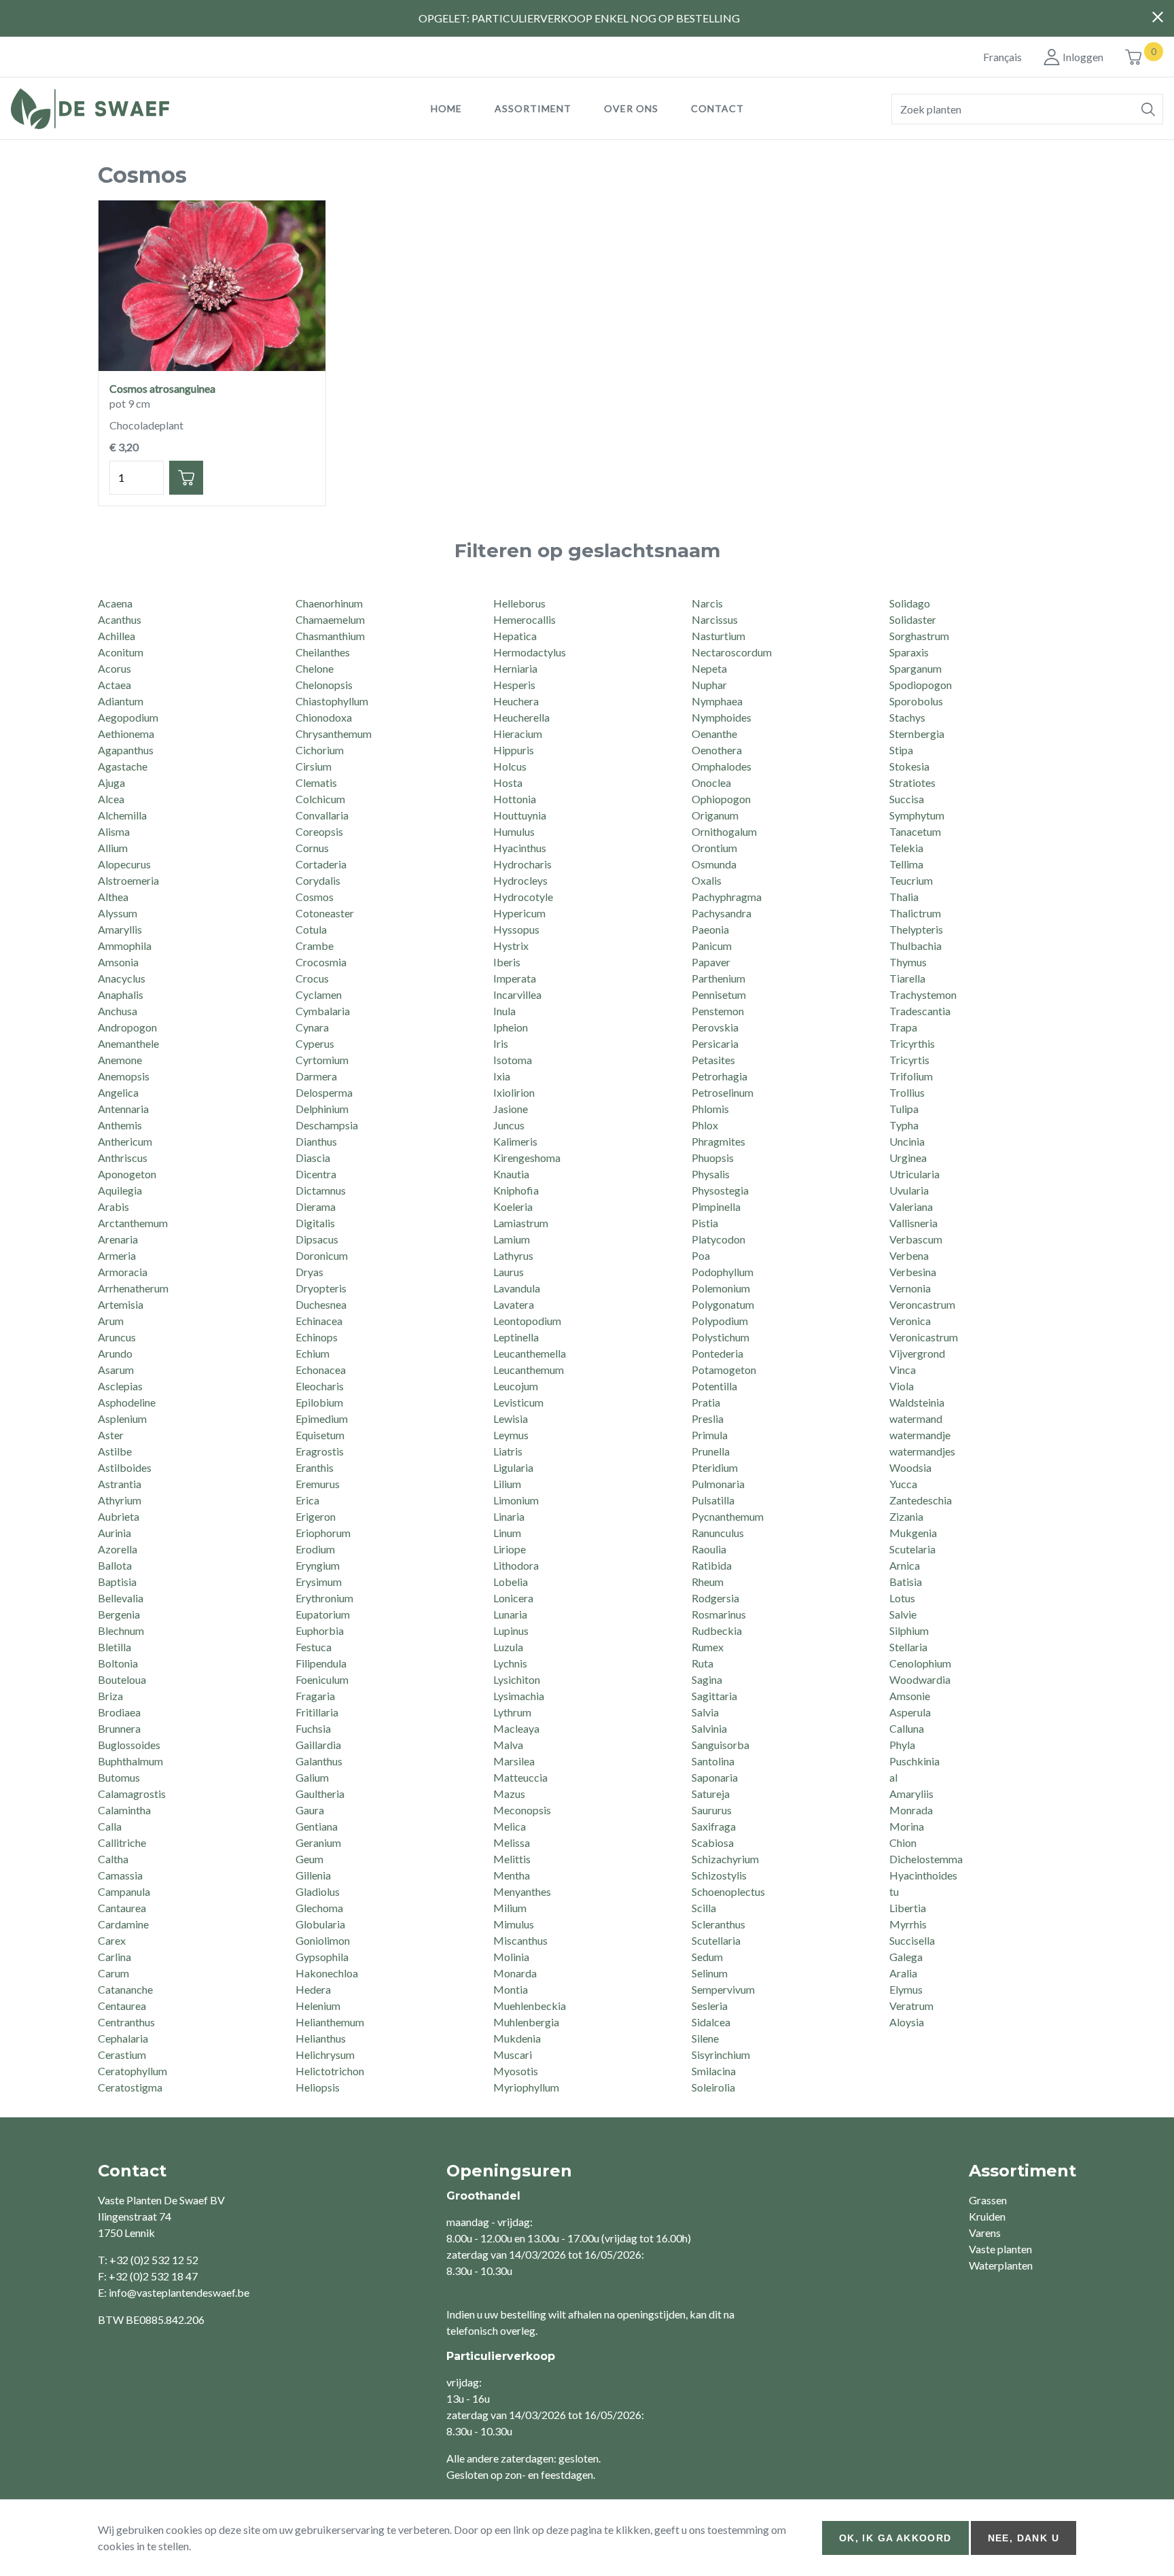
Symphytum (917, 815)
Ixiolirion (514, 1092)
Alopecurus (124, 864)
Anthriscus (123, 1158)
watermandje (920, 1435)
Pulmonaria (718, 1484)
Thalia (904, 897)
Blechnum (121, 1630)
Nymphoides (722, 717)
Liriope (510, 1549)
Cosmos (315, 897)
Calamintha (124, 1810)
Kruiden (987, 2216)
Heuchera (516, 701)
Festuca (314, 1647)
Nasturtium (718, 636)
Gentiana (317, 1826)
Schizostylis (719, 1875)
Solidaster (913, 619)
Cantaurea (122, 1908)
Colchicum (320, 799)
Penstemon (718, 1011)
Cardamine (123, 1924)
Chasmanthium (330, 636)
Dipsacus (317, 1239)
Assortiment (533, 108)
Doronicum (322, 1255)
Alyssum (118, 913)
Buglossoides (129, 1745)
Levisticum (518, 1402)
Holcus (510, 766)
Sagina (707, 1679)
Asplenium (122, 1418)
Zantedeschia (921, 1500)
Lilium (507, 1484)
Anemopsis (124, 1076)
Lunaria (510, 1614)
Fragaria (315, 1696)
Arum (111, 1321)
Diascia (313, 1158)
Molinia (511, 1957)
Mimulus (514, 1924)
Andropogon (127, 1027)
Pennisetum (719, 994)
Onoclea (711, 782)
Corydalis (318, 880)
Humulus (514, 831)
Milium (510, 1908)
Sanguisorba (721, 1745)
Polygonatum (723, 1304)
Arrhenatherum (133, 1288)
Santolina (713, 1761)
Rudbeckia (717, 1630)
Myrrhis (908, 1924)
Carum (113, 1973)
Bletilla (114, 1647)
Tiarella (907, 978)
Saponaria (715, 1777)
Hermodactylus (530, 652)
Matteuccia (520, 1777)
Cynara (312, 1027)
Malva (508, 1745)
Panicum (712, 946)
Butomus (119, 1777)
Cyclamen (319, 994)
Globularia (320, 1924)
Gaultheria (320, 1794)
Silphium (909, 1630)
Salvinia (709, 1728)
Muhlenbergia (526, 2022)
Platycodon (718, 1239)
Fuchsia (313, 1728)
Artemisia (121, 1304)
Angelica (118, 1092)
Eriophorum (323, 1533)
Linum (507, 1533)
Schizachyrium (725, 1859)
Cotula (311, 929)
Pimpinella (716, 1206)
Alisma (114, 831)
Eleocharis (320, 1386)
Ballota (115, 1565)
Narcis (707, 603)
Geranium (318, 1842)
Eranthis (315, 1467)
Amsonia (118, 962)
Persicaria (715, 1043)
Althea (113, 897)
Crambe (315, 946)
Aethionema (126, 734)
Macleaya (516, 1728)
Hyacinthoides (923, 1875)
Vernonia (910, 1288)
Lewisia (511, 1418)
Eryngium (318, 1565)
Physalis (711, 1174)
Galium (312, 1777)
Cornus (312, 848)
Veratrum (911, 2006)
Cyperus (315, 1043)
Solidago (910, 603)
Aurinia (114, 1533)
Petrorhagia (719, 1076)
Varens (985, 2233)
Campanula (124, 1891)
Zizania (906, 1516)
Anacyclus (122, 978)
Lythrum (512, 1712)
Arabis (113, 1206)
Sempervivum (723, 1989)
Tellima (906, 864)
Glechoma (319, 1908)
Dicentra (316, 1174)
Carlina (114, 1957)
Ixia (502, 1076)
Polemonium (721, 1288)
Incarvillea (517, 994)
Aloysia (907, 2022)
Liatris (508, 1451)
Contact (717, 108)
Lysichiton (517, 1679)
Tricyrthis (912, 1043)
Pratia (706, 1402)
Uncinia (907, 1141)
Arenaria (118, 1239)
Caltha (113, 1859)
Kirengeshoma (527, 1158)
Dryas (309, 1272)
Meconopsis (522, 1810)
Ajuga (111, 782)
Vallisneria (913, 1223)
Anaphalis (121, 994)
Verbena (909, 1255)
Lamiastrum (521, 1223)
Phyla (902, 1745)
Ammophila (125, 946)
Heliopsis (318, 2087)
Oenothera (717, 750)
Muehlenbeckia (530, 2006)
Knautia (511, 1174)
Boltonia (118, 1663)
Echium (313, 1353)
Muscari (513, 2054)
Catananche (125, 1989)
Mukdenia (517, 2038)
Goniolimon (323, 1940)
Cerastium (122, 2054)
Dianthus (316, 1141)
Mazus (509, 1794)
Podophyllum (723, 1272)
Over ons (631, 108)
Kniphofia (516, 1190)
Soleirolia (713, 2087)
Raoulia (709, 1549)
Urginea (908, 1158)
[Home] (204, 109)
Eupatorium (323, 1614)
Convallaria (322, 815)
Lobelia (511, 1582)
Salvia (705, 1712)
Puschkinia (914, 1761)
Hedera (313, 1989)
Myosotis (516, 2071)
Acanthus (120, 619)
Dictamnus (321, 1190)
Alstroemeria (128, 880)
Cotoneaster (325, 913)
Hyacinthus (520, 848)
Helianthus (321, 2038)
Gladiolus (318, 1891)
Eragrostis (320, 1451)
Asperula (910, 1712)
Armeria (117, 1255)
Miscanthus (520, 1940)
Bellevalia (121, 1598)
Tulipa (904, 1109)
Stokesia (909, 766)
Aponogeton (127, 1174)
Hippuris (514, 750)
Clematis (316, 782)
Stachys (907, 717)
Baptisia (117, 1582)
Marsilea (514, 1761)
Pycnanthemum (728, 1516)
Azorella (118, 1549)
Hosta (508, 782)
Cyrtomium (322, 1060)
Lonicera (513, 1598)
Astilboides (125, 1467)
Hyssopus (516, 929)
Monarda (515, 1973)
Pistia (705, 1223)
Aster (111, 1435)
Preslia (708, 1418)
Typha (904, 1125)
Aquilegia (120, 1190)
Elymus (906, 1989)
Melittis (512, 1859)
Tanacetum (915, 831)
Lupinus (511, 1630)
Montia (511, 1989)
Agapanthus (126, 750)
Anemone (120, 1060)
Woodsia (910, 1467)
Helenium (318, 2006)
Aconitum (121, 652)
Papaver (711, 962)
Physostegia (720, 1190)
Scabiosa (713, 1842)
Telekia (906, 848)
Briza (110, 1696)
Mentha (512, 1875)
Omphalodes (722, 766)
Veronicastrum (924, 1337)
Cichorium (320, 750)
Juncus (509, 1125)
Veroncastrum (922, 1304)
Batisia (906, 1582)
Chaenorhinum (329, 603)
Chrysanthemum (334, 734)
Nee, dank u (1024, 2538)
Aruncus (117, 1337)
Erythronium (324, 1598)
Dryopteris (321, 1288)
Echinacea (319, 1321)
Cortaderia (321, 864)
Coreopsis (319, 831)
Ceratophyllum (132, 2071)
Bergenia (119, 1614)
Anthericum (125, 1141)
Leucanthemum (529, 1370)
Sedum (707, 1957)
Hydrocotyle (523, 897)
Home (446, 108)
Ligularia (513, 1467)
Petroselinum (723, 1092)
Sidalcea (711, 2022)
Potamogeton (724, 1370)
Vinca (903, 1370)
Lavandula (517, 1288)
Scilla (704, 1908)
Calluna (907, 1728)
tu (894, 1891)
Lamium (512, 1239)
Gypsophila (322, 1957)
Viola (902, 1386)
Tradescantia (920, 1011)
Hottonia (515, 799)
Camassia (120, 1875)
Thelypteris (916, 929)
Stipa (901, 750)
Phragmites (718, 1141)
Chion (903, 1842)
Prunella (711, 1451)
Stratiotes (912, 782)
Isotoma (513, 1060)
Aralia (903, 1973)
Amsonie (910, 1696)
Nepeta (709, 668)
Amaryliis (911, 1794)
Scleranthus (718, 1924)
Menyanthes (522, 1891)
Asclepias (120, 1386)
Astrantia (120, 1484)
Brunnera (119, 1728)
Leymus (511, 1435)
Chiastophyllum (332, 701)
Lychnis (510, 1663)
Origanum (715, 815)
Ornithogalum (724, 831)
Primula (710, 1435)
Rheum (708, 1582)
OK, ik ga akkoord (895, 2538)
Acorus (114, 668)
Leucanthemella (530, 1353)
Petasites (713, 1060)
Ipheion (511, 1027)
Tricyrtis (909, 1060)
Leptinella (516, 1337)
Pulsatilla (713, 1500)
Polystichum (721, 1337)
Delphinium (322, 1109)
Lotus (902, 1598)
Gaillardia (318, 1745)
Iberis (507, 962)
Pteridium (715, 1467)
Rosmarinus (719, 1614)
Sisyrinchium (721, 2054)
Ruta (702, 1663)
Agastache (123, 766)
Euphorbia (320, 1630)
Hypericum (519, 913)
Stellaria (908, 1647)
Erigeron (316, 1516)
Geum (309, 1859)
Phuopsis (713, 1158)
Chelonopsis (324, 685)
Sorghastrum (919, 636)
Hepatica (515, 636)
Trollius (907, 1092)
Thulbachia (915, 946)
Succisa (907, 799)
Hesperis (514, 685)
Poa (701, 1255)
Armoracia (123, 1272)
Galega (906, 1957)
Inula (504, 1011)
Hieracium (518, 734)
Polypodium (720, 1321)
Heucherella (521, 717)
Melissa (512, 1842)
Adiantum (121, 701)
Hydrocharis (522, 864)
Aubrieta (119, 1516)
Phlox (705, 1125)
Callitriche (122, 1842)
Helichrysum (325, 2054)
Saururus (712, 1810)
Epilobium (319, 1402)
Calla (110, 1826)
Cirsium (314, 766)
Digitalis (315, 1223)
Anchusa (118, 1011)
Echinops (317, 1337)
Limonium (516, 1500)
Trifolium (911, 1076)
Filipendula (321, 1663)
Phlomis (710, 1109)
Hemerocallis (524, 619)
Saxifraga (714, 1826)
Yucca (903, 1484)
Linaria (509, 1516)
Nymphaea (717, 701)
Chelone (315, 668)
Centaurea (122, 2006)
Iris (501, 1043)
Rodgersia (715, 1598)
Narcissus (715, 619)
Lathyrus (513, 1255)
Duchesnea (321, 1304)
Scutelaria (912, 1549)
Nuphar (709, 685)
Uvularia (909, 1190)
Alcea (111, 799)
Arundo (115, 1353)
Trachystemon (923, 994)
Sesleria (710, 2006)
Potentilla (714, 1386)
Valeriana (911, 1206)
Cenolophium (920, 1663)
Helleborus (519, 603)
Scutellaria (716, 1940)
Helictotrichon (330, 2071)
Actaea (114, 685)
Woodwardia (920, 1679)
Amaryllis (120, 929)
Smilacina (714, 2071)
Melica (510, 1826)
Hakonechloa (327, 1973)
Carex (112, 1940)
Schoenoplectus (728, 1891)
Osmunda (714, 864)
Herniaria (515, 668)
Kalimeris (515, 1141)
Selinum (710, 1973)
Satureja (711, 1794)
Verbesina (913, 1272)
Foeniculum (322, 1679)
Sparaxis (909, 652)
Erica (307, 1500)
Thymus (908, 962)
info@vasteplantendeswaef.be (179, 2292)
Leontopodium (527, 1321)
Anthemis (120, 1125)
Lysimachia (519, 1696)
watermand (916, 1418)
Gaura (310, 1810)
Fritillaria (317, 1712)
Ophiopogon (721, 799)
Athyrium (120, 1500)
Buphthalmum (130, 1761)
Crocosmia (321, 962)
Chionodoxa (324, 717)
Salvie (903, 1614)
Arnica (905, 1565)
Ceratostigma (130, 2087)
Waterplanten (1001, 2265)
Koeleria (513, 1206)
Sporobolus (916, 701)
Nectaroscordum (732, 652)
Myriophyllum (526, 2087)
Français (1002, 57)
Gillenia (313, 1875)
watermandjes (922, 1451)
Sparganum (915, 668)
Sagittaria (714, 1696)
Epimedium (322, 1418)
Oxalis (707, 880)
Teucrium (911, 880)
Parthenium (718, 978)
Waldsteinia (917, 1402)
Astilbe (115, 1451)
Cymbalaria (323, 1011)
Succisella (912, 1940)
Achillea (117, 636)
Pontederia (717, 1353)
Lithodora (516, 1565)
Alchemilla (122, 815)
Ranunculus (718, 1533)
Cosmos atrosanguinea (162, 388)
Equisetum (320, 1435)
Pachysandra (722, 913)
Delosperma (324, 1092)
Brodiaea (119, 1712)
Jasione (511, 1109)
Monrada (911, 1810)
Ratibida (712, 1565)
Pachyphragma (727, 897)
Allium (113, 848)
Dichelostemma (926, 1859)
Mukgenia (913, 1533)
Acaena (115, 603)
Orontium (714, 848)
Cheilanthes (323, 652)
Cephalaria (123, 2038)
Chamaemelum (330, 619)
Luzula (508, 1647)
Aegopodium (128, 717)
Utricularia (914, 1174)
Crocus (312, 978)
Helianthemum (330, 2022)
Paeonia (710, 929)
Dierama (316, 1206)
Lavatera (514, 1304)
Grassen (988, 2200)
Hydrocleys (520, 880)
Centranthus (126, 2022)
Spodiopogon (921, 685)
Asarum (116, 1370)
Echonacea (321, 1370)
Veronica (910, 1321)
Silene (705, 2038)
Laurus (509, 1272)
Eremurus (318, 1484)
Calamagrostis (132, 1794)
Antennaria (123, 1109)
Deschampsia (327, 1125)
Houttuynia (520, 815)
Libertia (908, 1908)
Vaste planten (1000, 2249)
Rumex (708, 1647)
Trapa (903, 1027)
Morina (907, 1826)
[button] (1148, 109)
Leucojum (516, 1386)
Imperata (515, 978)
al (893, 1777)
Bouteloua (122, 1679)
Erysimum (319, 1582)
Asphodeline (127, 1402)
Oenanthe (714, 734)
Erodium (315, 1549)
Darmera (316, 1076)
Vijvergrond (917, 1353)
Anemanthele (128, 1043)
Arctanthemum (133, 1223)
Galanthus (319, 1761)
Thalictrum (915, 913)
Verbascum (916, 1239)
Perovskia (715, 1027)
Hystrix (511, 946)
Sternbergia (917, 734)
